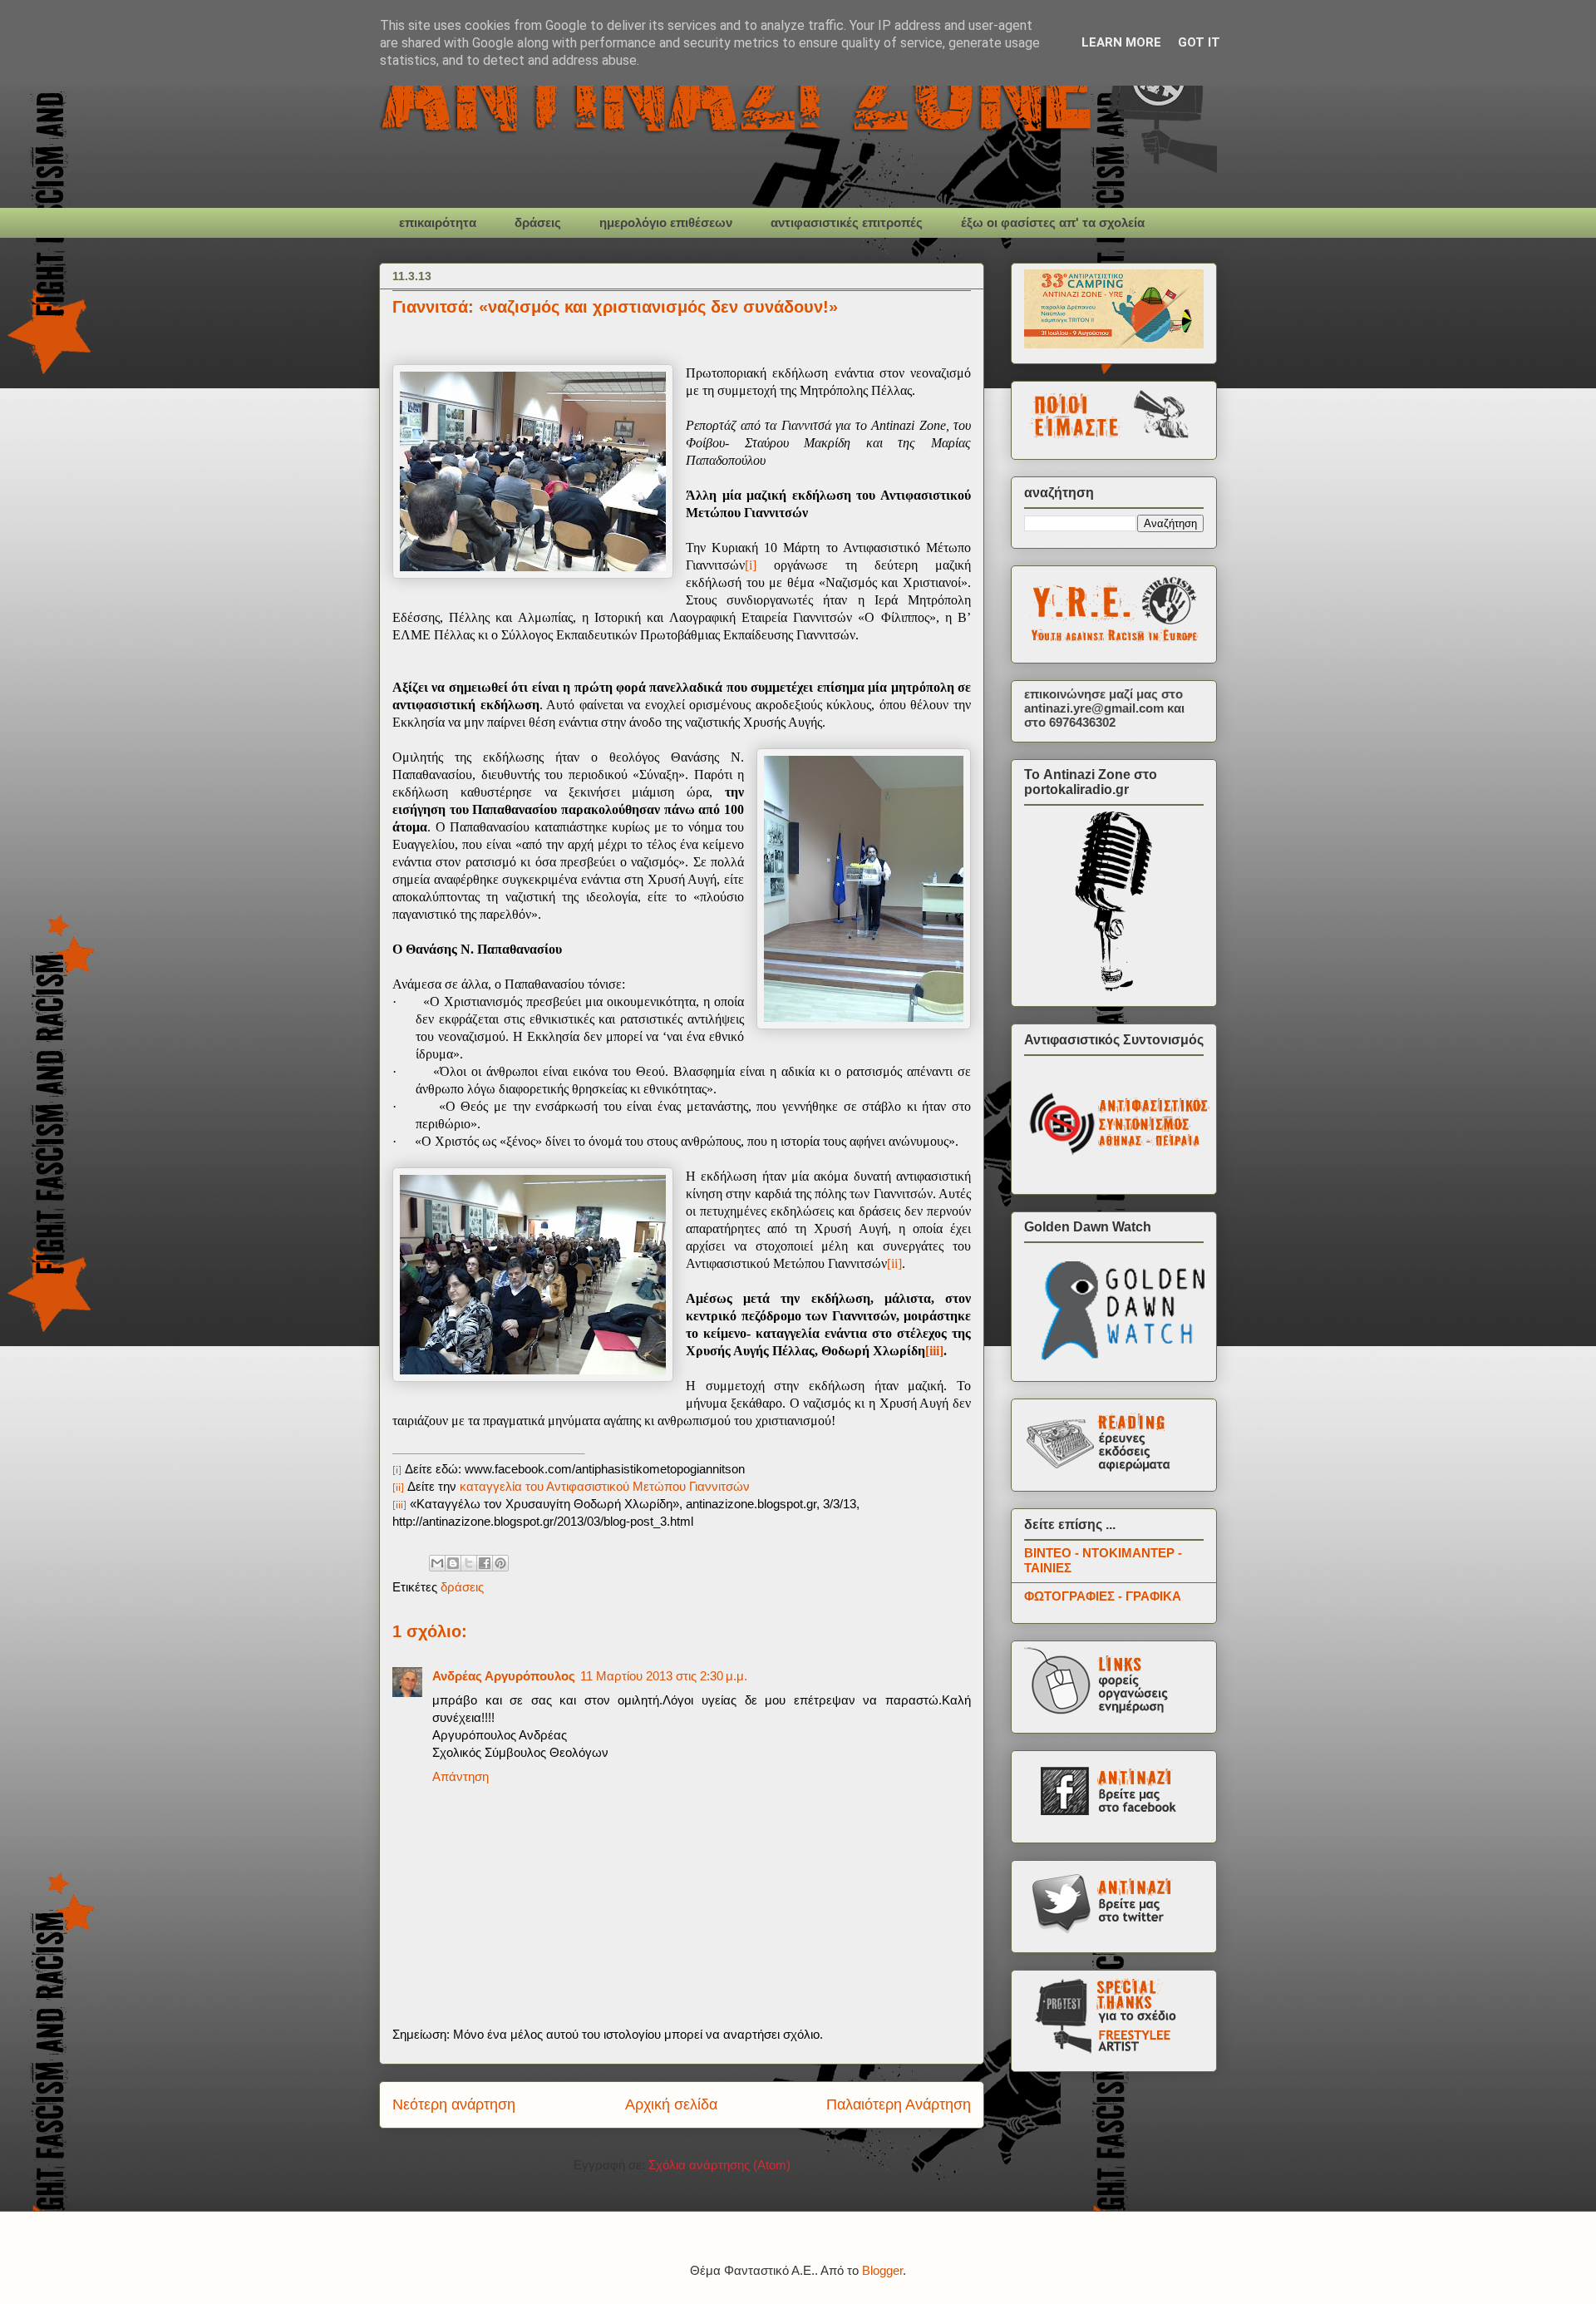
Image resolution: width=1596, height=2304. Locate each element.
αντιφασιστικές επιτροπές (847, 222)
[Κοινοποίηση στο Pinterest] (500, 1563)
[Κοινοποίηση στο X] (469, 1563)
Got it (1199, 42)
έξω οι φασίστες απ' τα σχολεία (1053, 222)
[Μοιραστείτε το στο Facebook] (485, 1563)
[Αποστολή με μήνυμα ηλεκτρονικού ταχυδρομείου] (437, 1563)
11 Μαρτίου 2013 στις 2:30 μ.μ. (664, 1676)
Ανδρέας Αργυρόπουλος (504, 1676)
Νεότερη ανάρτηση (454, 2104)
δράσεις (538, 222)
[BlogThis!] (453, 1563)
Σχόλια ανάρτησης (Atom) (719, 2165)
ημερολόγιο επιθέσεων (666, 222)
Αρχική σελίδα (671, 2104)
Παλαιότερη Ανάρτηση (899, 2104)
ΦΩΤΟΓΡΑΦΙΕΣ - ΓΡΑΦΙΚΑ (1103, 1596)
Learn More (1121, 42)
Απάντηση (461, 1776)
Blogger (882, 2270)
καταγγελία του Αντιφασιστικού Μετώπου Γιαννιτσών (605, 1486)
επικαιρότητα (438, 222)
